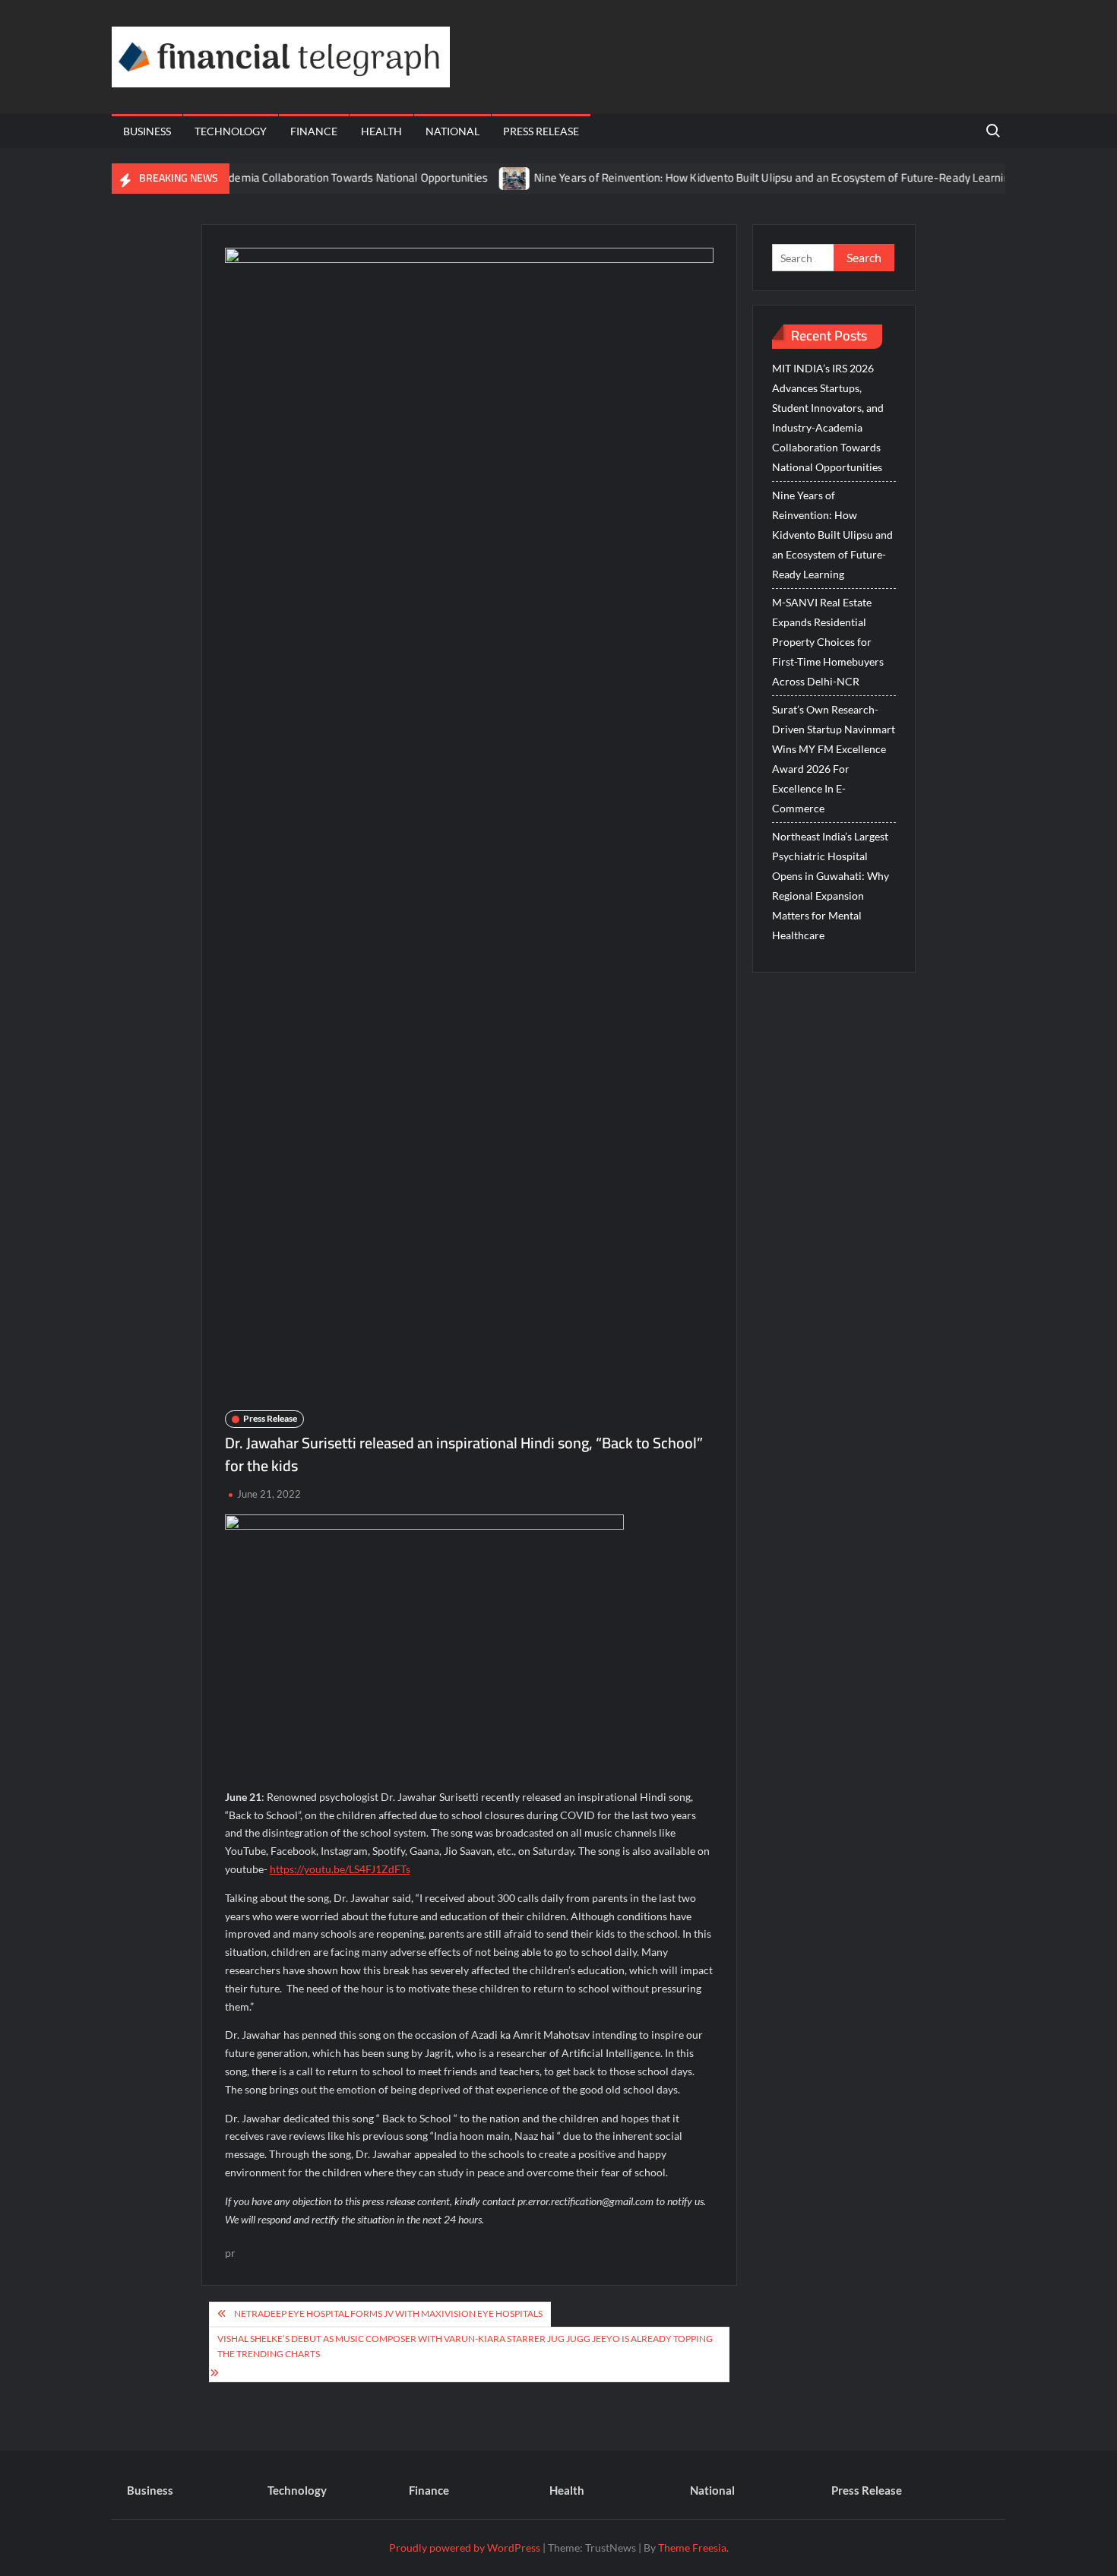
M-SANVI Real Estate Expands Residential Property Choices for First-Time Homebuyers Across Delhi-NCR (828, 642)
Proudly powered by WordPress (465, 2548)
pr (230, 2253)
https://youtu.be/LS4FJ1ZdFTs (340, 1869)
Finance (314, 131)
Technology (231, 131)
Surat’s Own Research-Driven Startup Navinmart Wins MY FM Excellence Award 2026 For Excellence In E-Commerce (834, 759)
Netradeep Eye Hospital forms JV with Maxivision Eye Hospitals (388, 2313)
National (452, 131)
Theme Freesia (692, 2548)
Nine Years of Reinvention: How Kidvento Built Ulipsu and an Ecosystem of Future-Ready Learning (735, 177)
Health (381, 131)
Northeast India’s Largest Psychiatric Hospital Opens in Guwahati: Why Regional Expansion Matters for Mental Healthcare (831, 886)
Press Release (541, 131)
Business (147, 131)
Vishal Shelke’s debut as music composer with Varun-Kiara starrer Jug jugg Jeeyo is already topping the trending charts (465, 2346)
